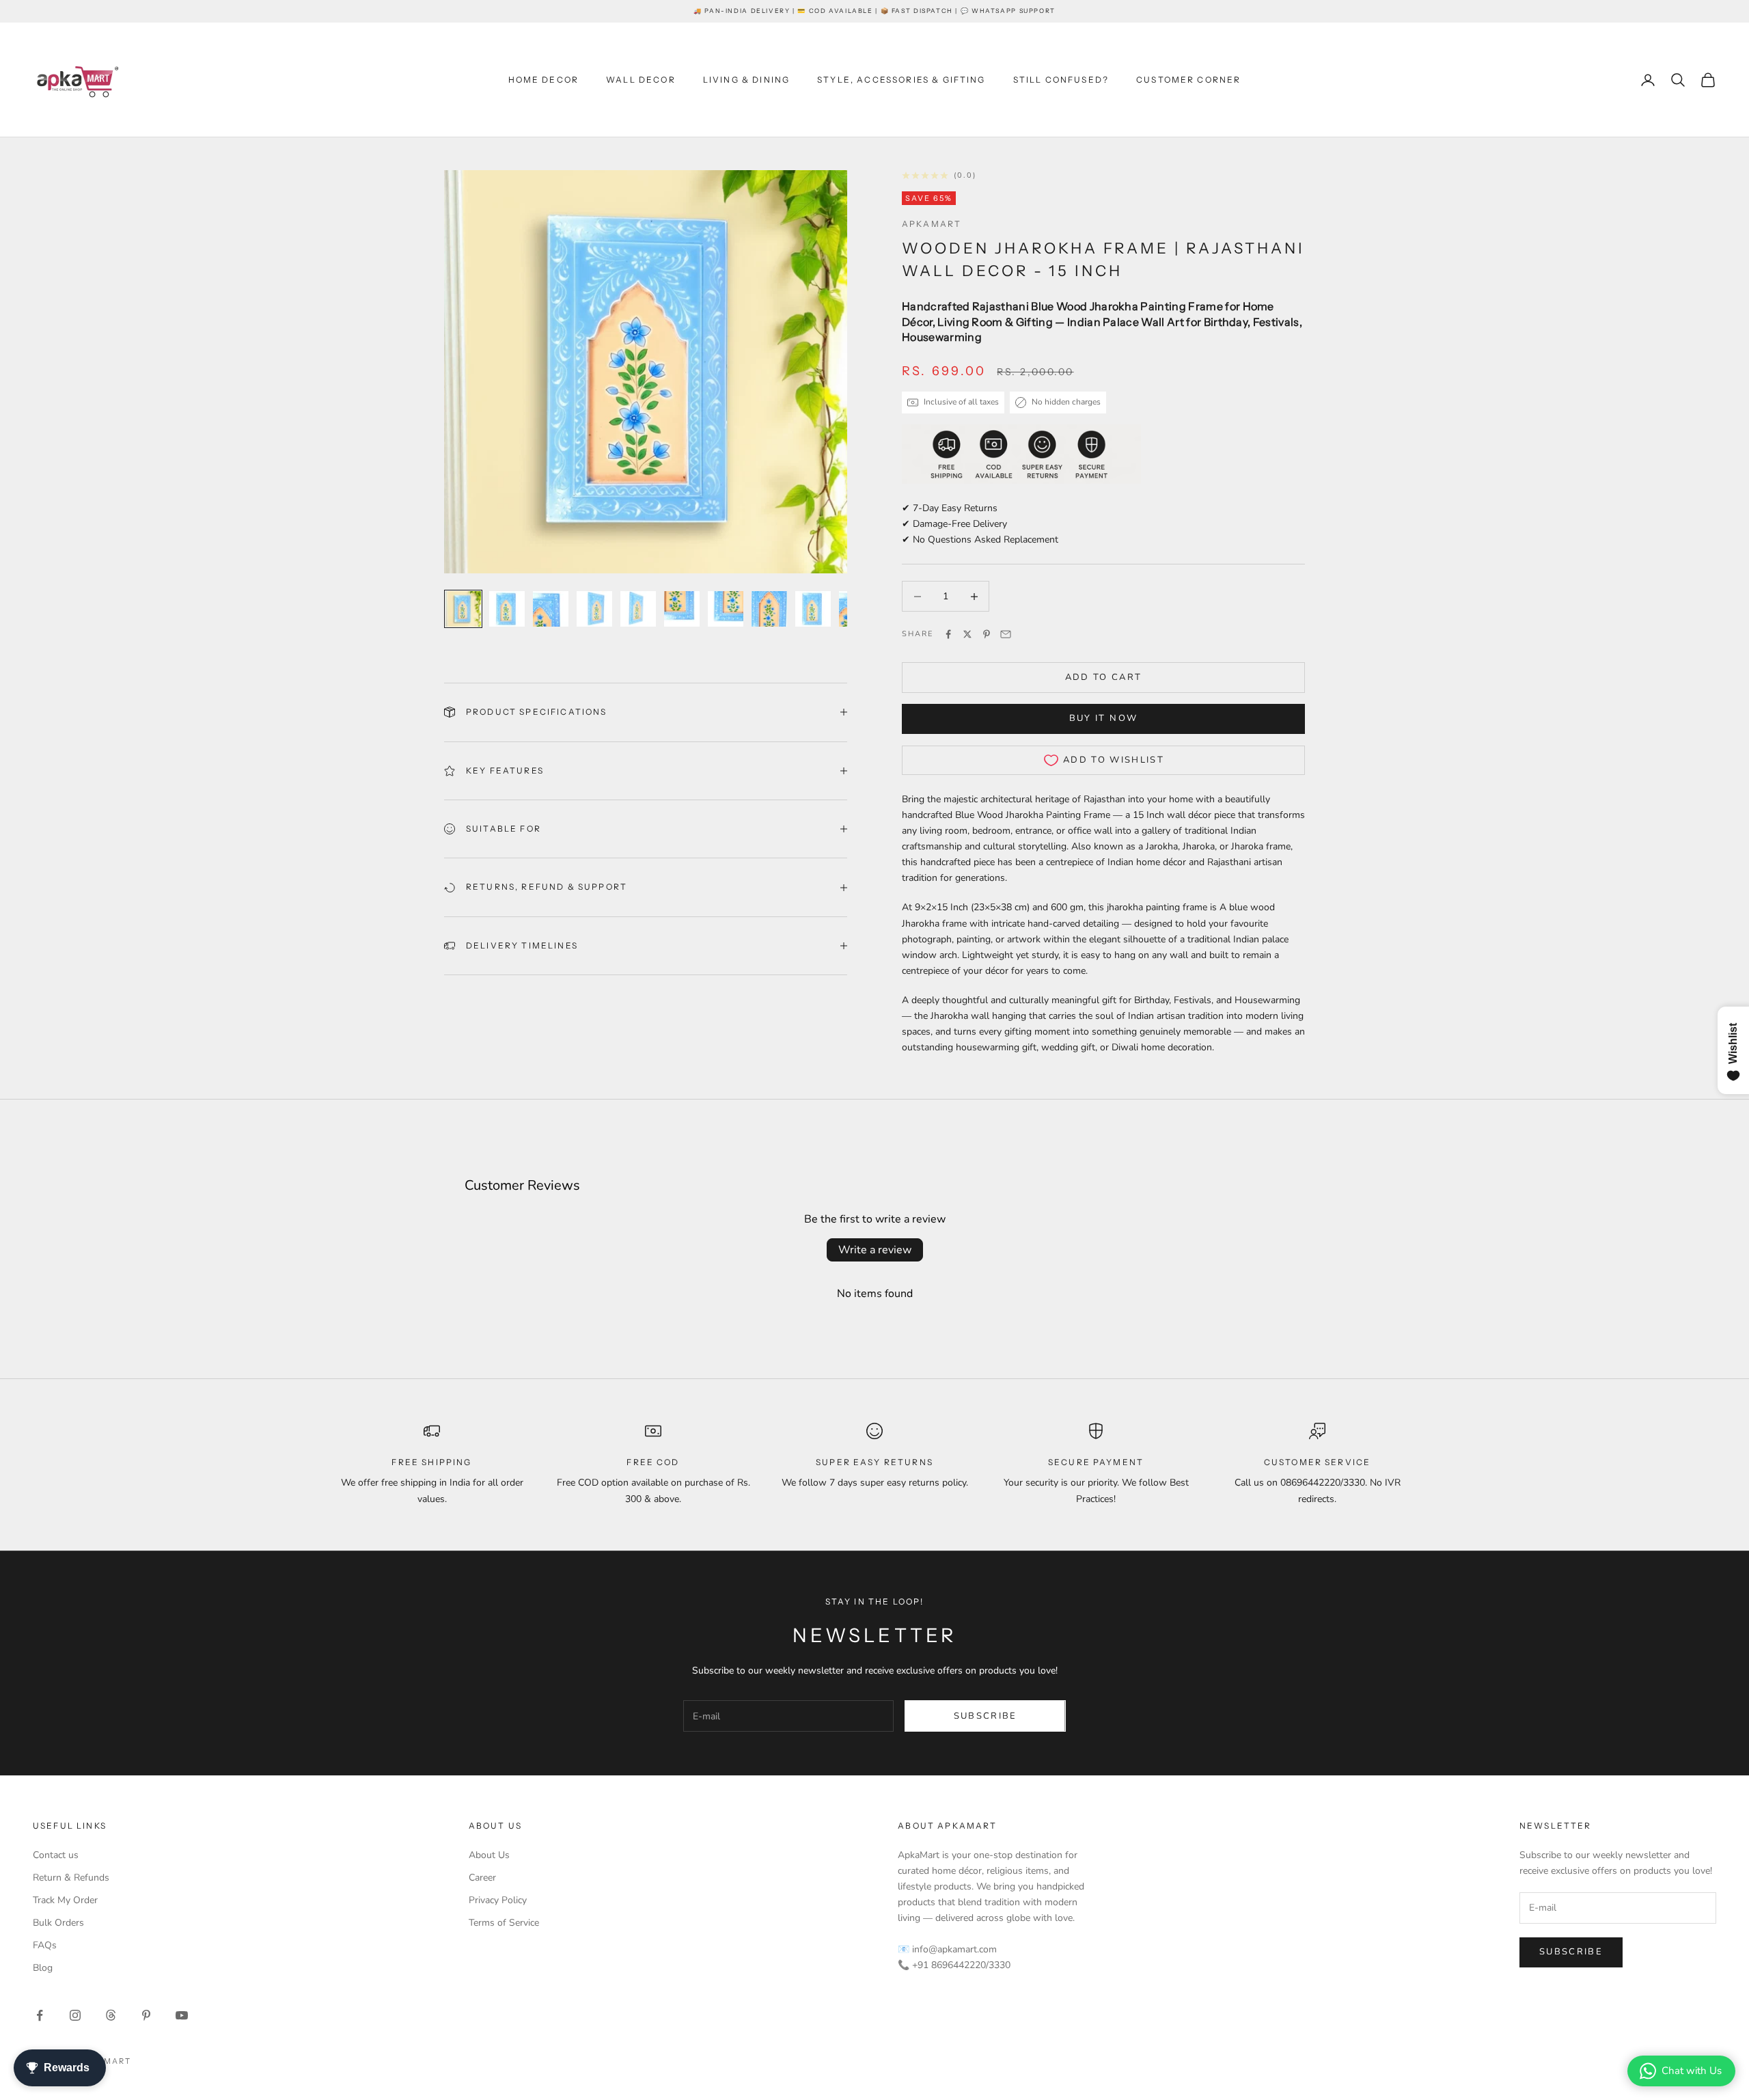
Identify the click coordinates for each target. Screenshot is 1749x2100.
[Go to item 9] (813, 609)
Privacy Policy (498, 1900)
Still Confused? (1061, 80)
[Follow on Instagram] (75, 2015)
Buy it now (1103, 718)
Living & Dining (746, 80)
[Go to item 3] (551, 609)
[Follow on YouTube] (182, 2015)
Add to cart (1104, 677)
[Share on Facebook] (948, 634)
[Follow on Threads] (111, 2015)
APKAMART (932, 224)
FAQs (45, 1945)
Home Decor (544, 80)
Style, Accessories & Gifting (901, 80)
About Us (489, 1855)
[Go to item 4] (594, 609)
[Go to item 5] (638, 609)
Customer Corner (1188, 80)
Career (482, 1878)
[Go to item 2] (507, 609)
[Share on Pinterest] (987, 634)
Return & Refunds (71, 1878)
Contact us (56, 1855)
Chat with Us (1692, 2071)
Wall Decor (641, 80)
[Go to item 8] (769, 609)
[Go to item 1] (463, 609)
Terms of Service (504, 1923)
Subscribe (986, 1716)
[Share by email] (1006, 634)
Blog (43, 1968)
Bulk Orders (58, 1923)
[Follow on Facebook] (40, 2015)
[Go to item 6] (682, 609)
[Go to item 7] (726, 609)
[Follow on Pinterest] (146, 2015)
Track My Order (65, 1900)
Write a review (875, 1250)
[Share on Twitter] (967, 634)
